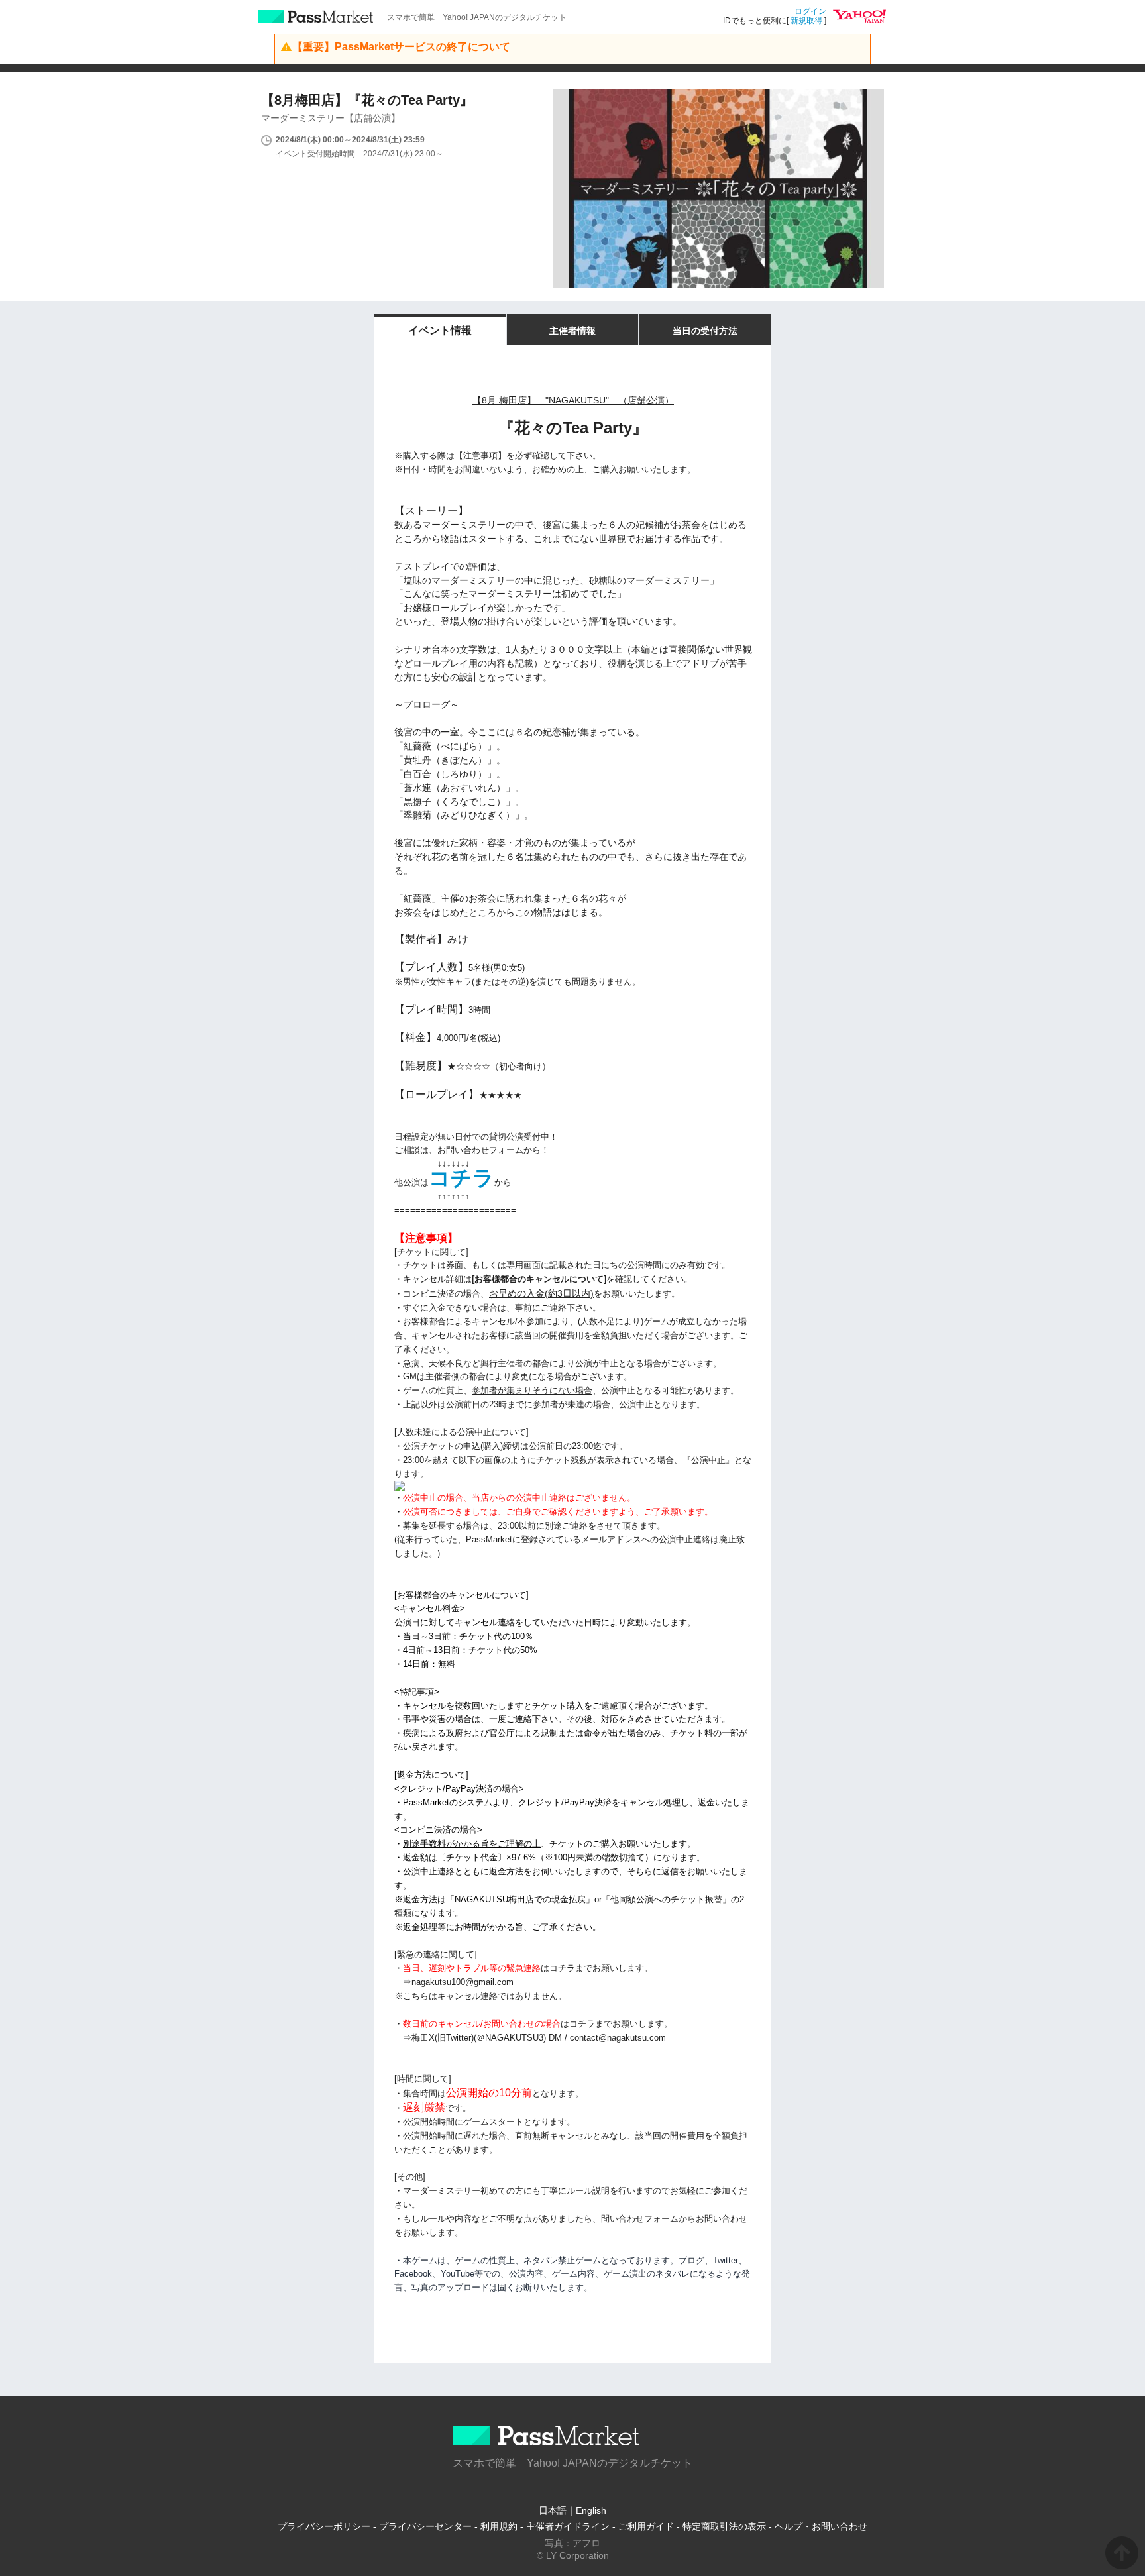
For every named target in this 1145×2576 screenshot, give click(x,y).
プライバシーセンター (425, 2526)
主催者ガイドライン (568, 2526)
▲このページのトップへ (1122, 2553)
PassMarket (316, 17)
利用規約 (499, 2526)
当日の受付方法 (705, 331)
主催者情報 (572, 331)
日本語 (553, 2510)
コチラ (462, 1178)
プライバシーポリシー (324, 2526)
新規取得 (806, 21)
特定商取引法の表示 (724, 2526)
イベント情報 (440, 330)
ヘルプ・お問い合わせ (821, 2526)
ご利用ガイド (646, 2526)
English (591, 2510)
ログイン (810, 11)
